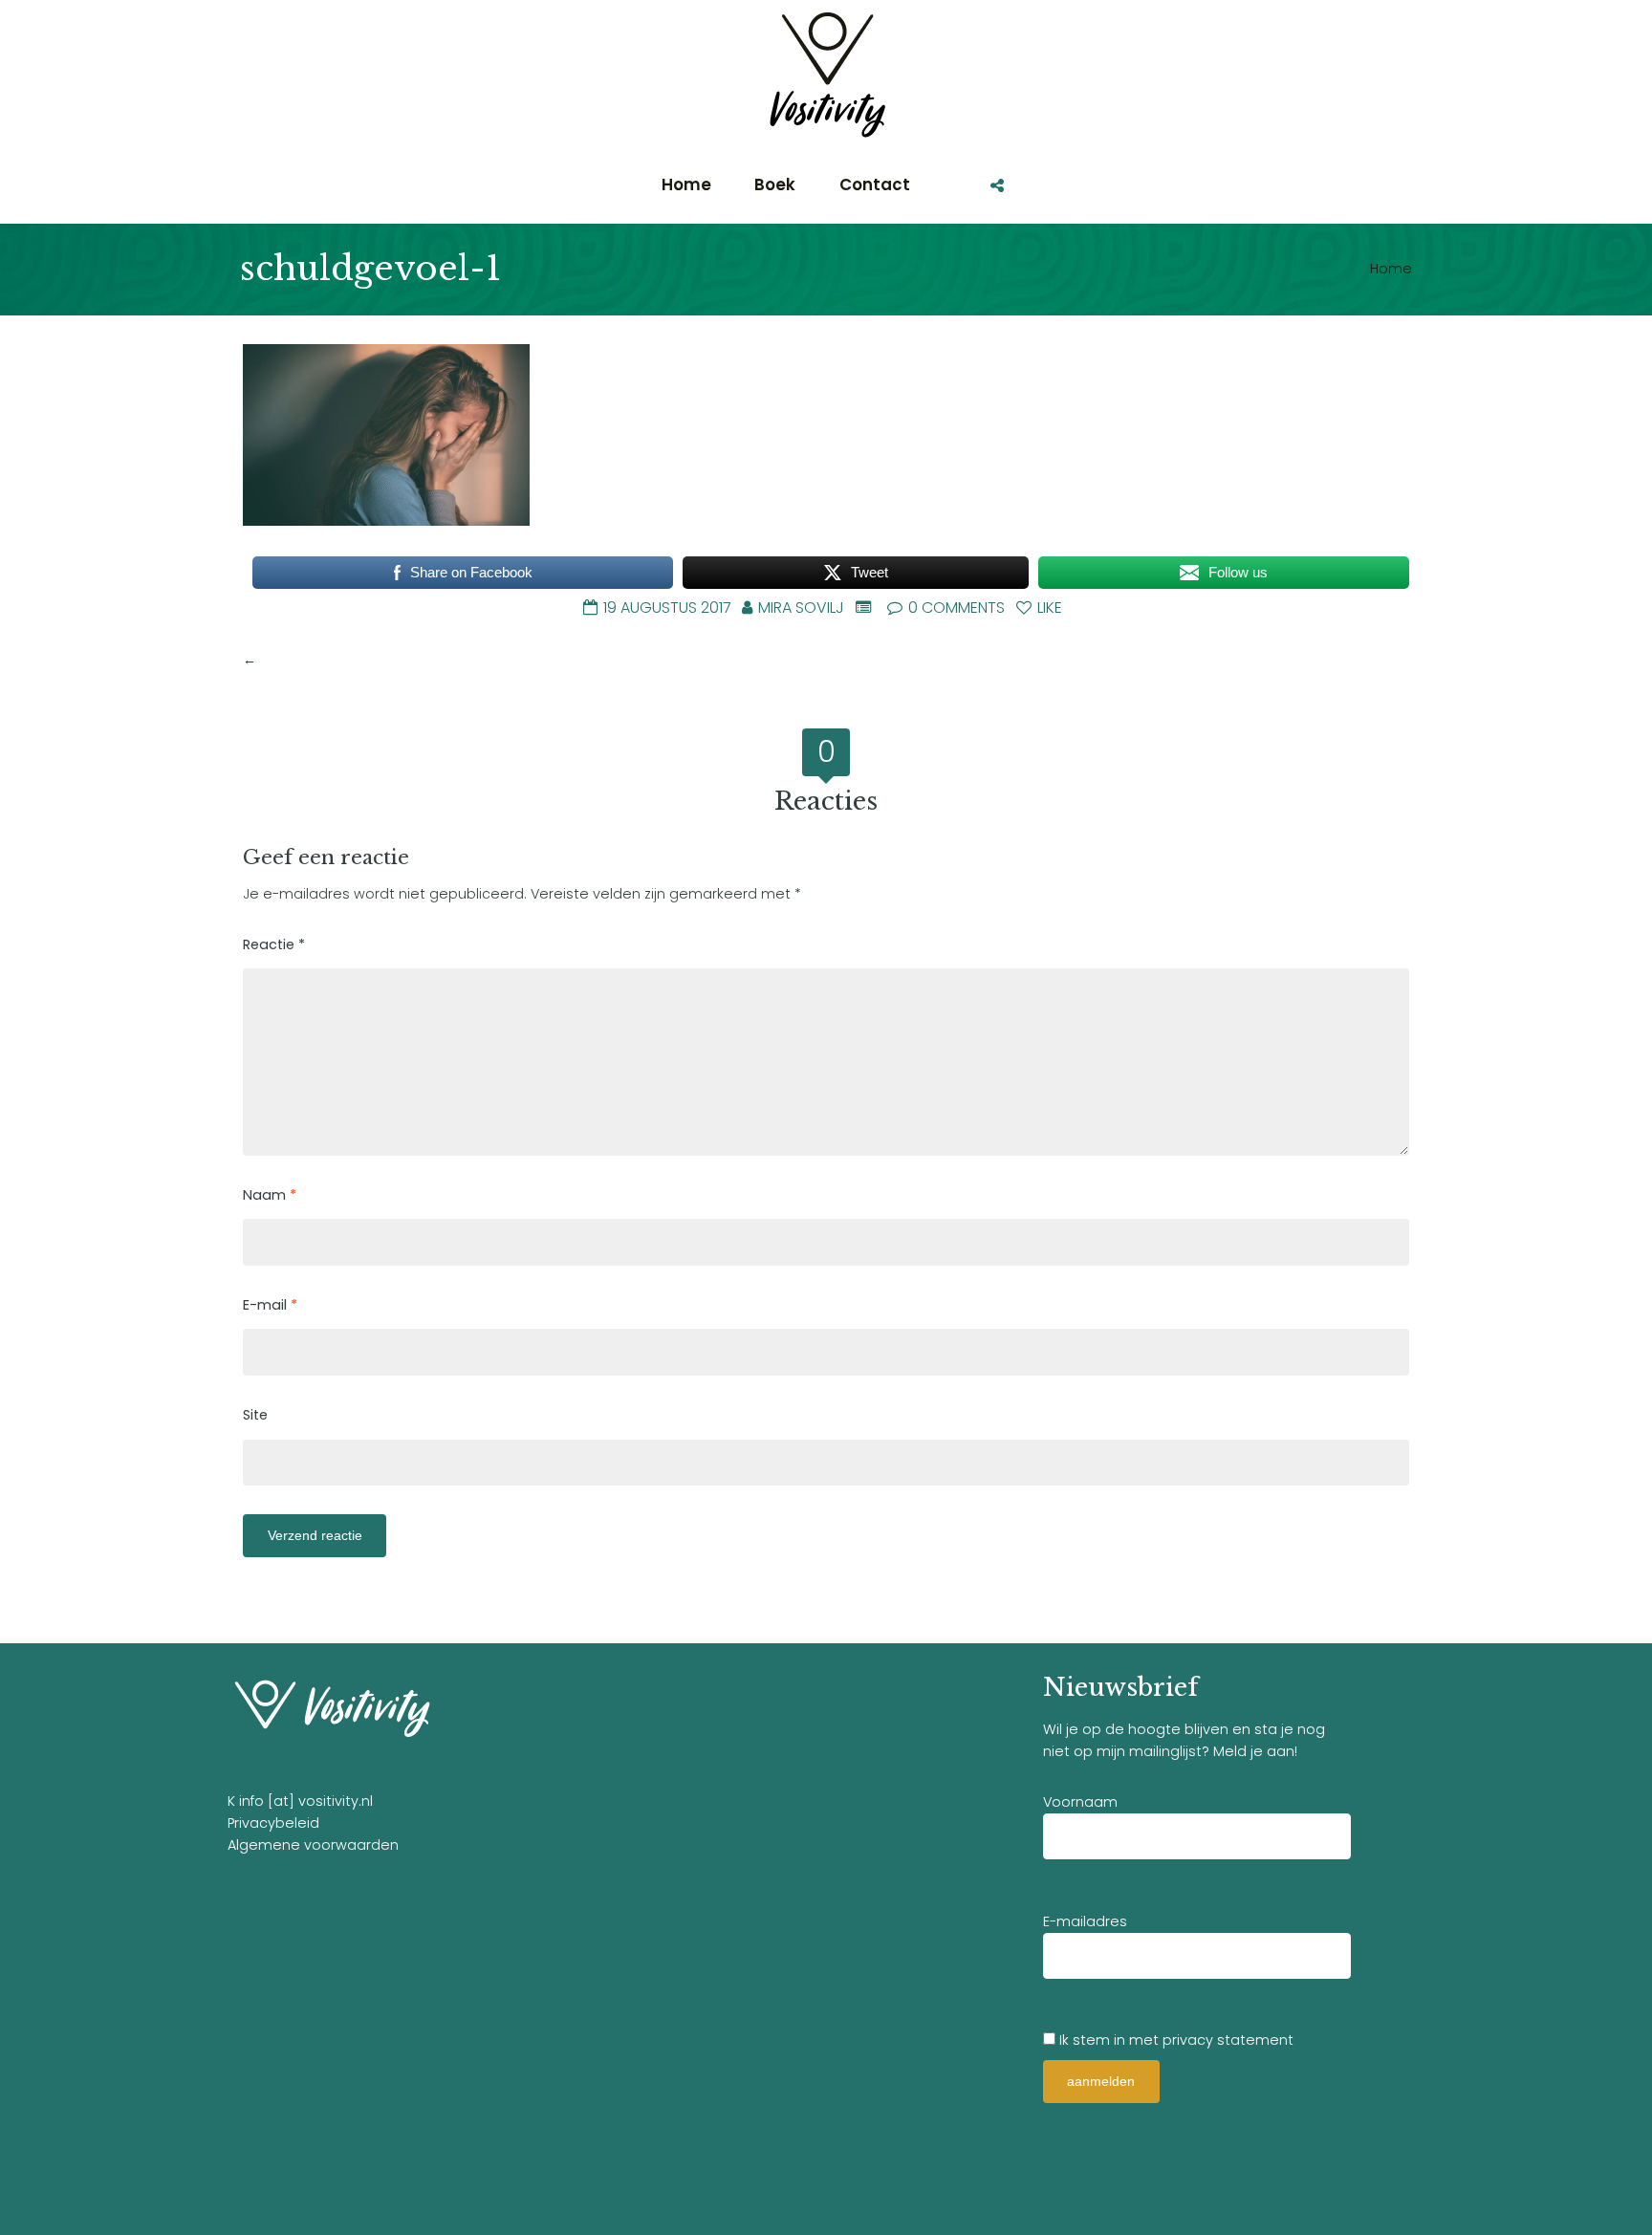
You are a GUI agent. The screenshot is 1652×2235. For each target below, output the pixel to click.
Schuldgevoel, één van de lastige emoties (408, 660)
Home (1391, 269)
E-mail (270, 1305)
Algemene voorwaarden (313, 1845)
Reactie (274, 944)
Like (1048, 608)
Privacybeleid (273, 1823)
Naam (270, 1195)
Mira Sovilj (801, 608)
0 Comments (955, 608)
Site (255, 1415)
